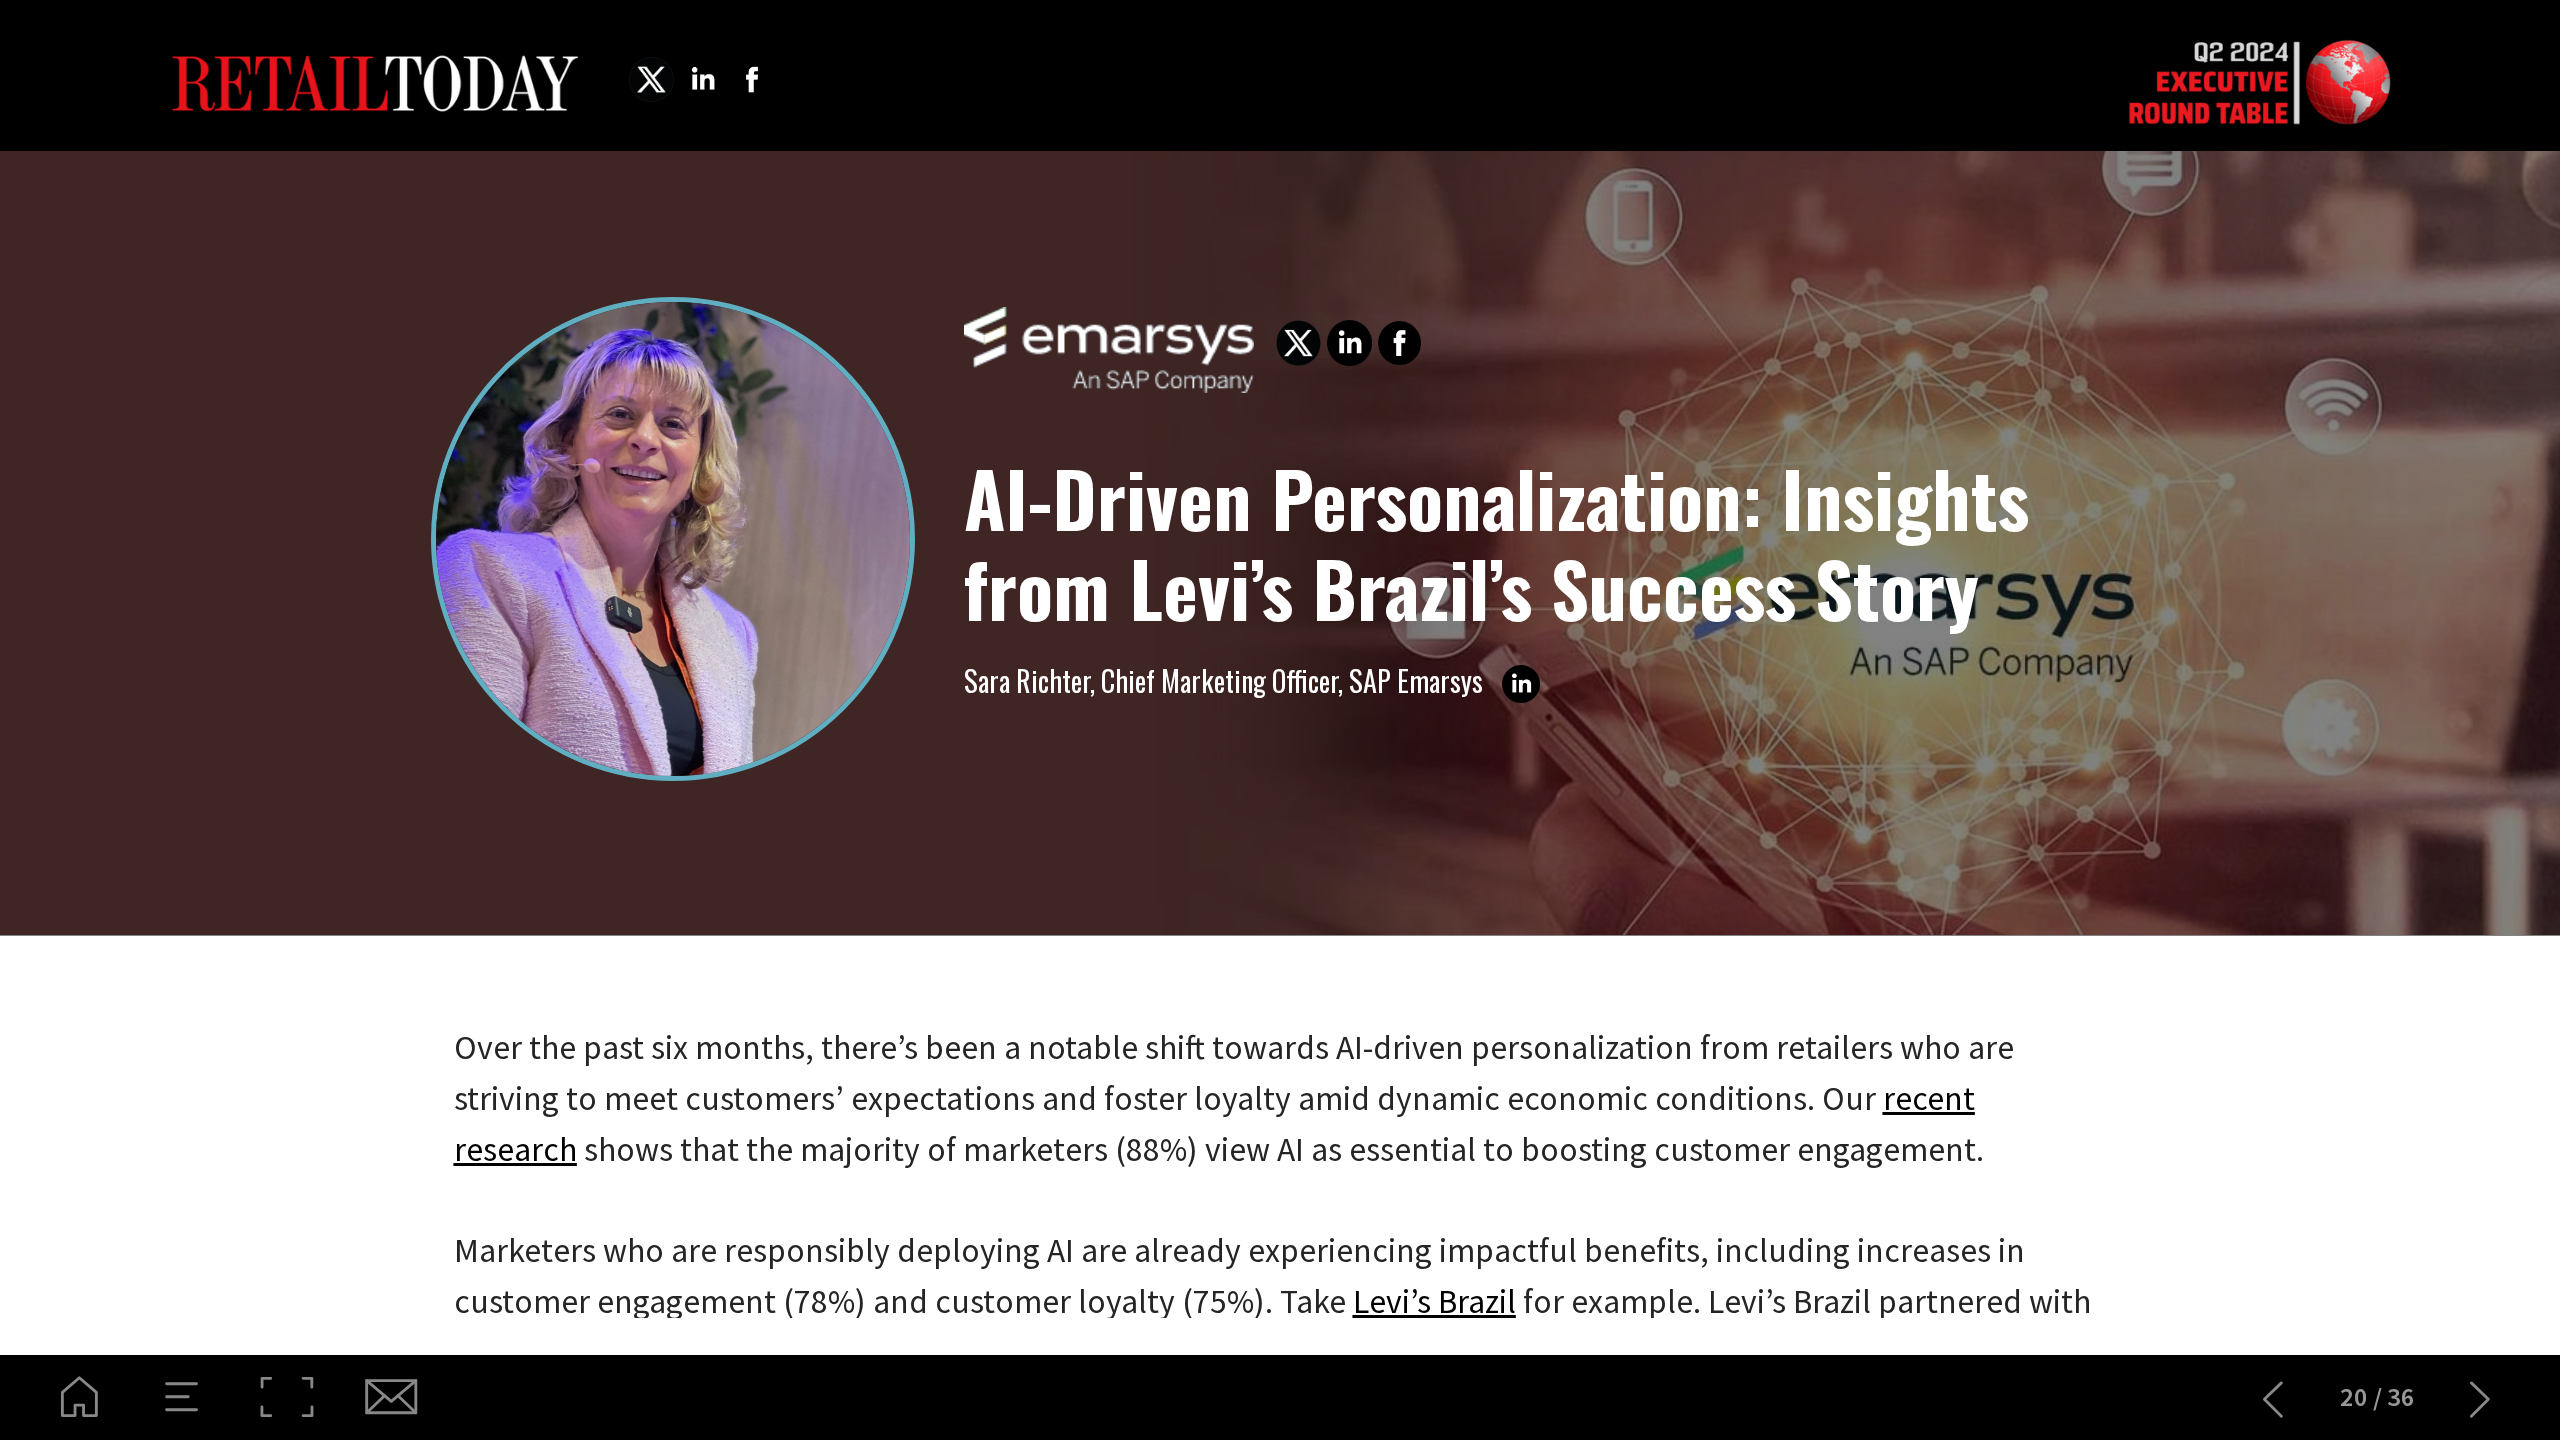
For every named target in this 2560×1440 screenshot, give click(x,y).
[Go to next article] (2480, 1397)
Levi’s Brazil (1434, 1301)
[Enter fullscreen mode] (286, 1397)
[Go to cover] (79, 1397)
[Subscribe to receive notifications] (389, 1397)
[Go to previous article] (2273, 1397)
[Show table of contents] (182, 1397)
